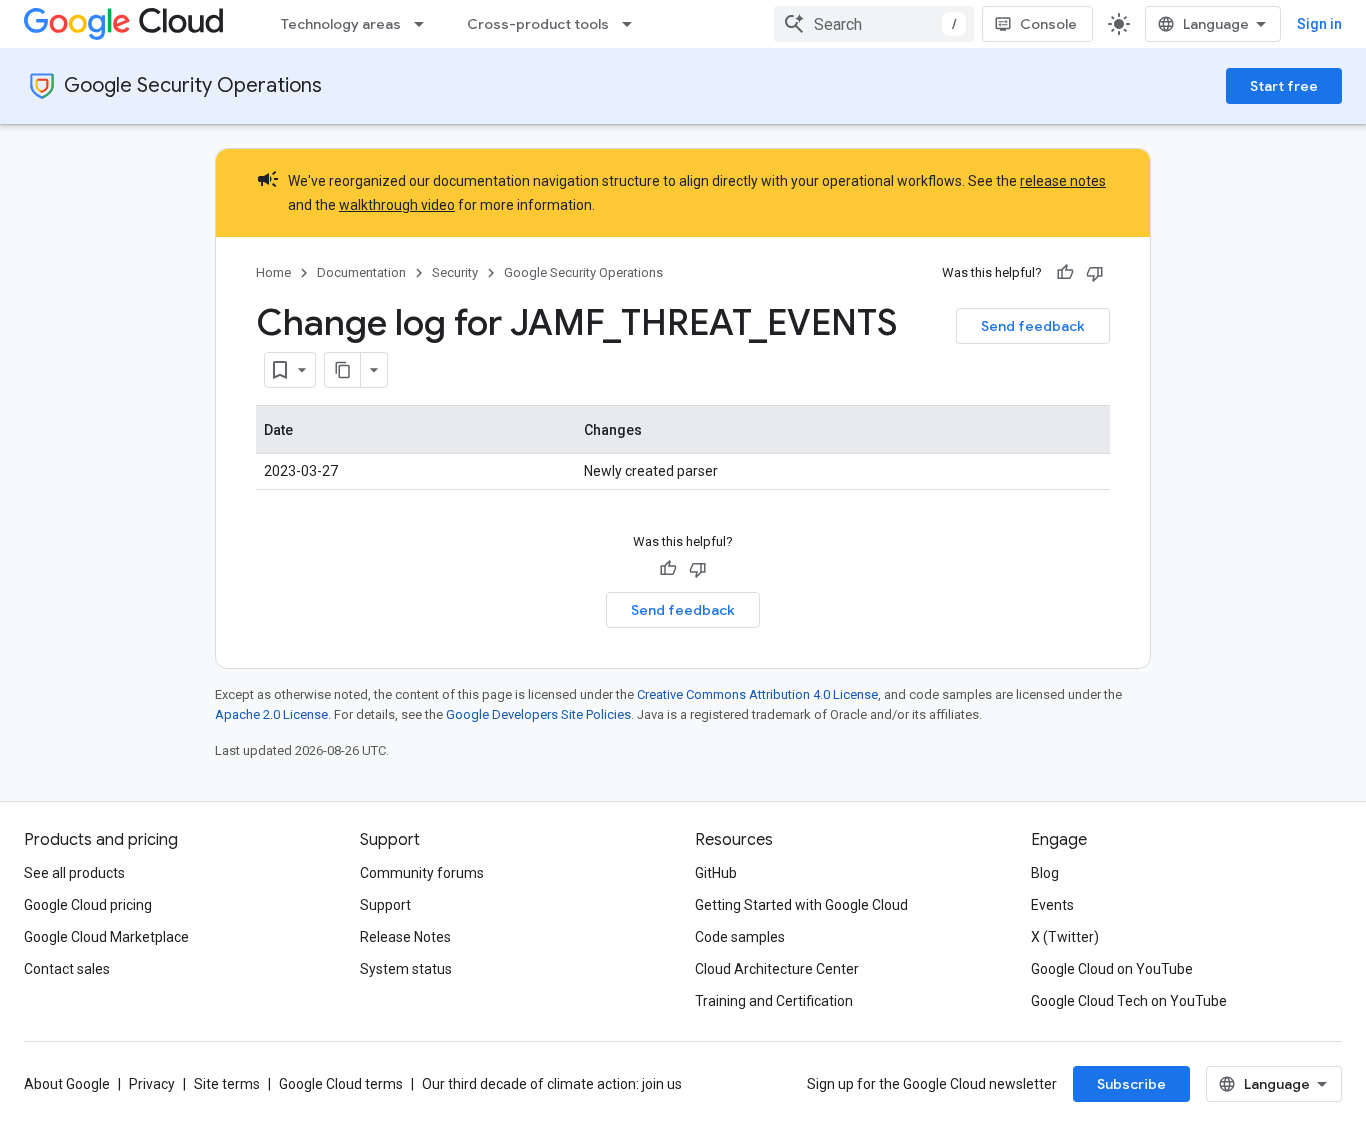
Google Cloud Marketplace (106, 937)
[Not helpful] (1095, 273)
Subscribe (1131, 1084)
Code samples (740, 937)
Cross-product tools (538, 24)
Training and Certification (774, 1001)
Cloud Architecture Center (777, 969)
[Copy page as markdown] (343, 370)
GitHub (716, 873)
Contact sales (67, 969)
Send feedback (1033, 326)
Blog (1045, 873)
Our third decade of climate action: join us (552, 1084)
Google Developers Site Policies (538, 714)
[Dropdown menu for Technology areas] (425, 24)
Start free (1284, 86)
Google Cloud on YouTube (1112, 969)
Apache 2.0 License (271, 714)
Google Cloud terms (341, 1084)
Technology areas (341, 24)
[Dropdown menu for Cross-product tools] (633, 24)
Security (455, 272)
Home (273, 272)
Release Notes (405, 937)
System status (406, 969)
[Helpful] (1065, 273)
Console (1048, 24)
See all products (74, 873)
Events (1052, 905)
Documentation (361, 272)
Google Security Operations (193, 85)
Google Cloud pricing (88, 905)
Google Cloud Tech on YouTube (1129, 1001)
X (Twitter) (1065, 937)
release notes (1063, 181)
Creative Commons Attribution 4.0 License (757, 694)
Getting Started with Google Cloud (801, 905)
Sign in (1319, 24)
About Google (67, 1084)
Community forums (422, 873)
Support (385, 905)
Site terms (227, 1084)
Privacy (152, 1084)
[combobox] (874, 24)
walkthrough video (397, 205)
